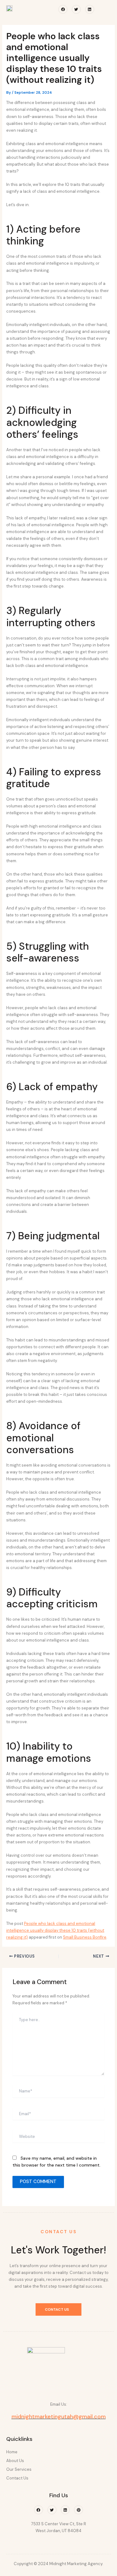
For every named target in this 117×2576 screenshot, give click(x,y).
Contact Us (17, 2478)
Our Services (19, 2469)
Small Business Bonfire (85, 1937)
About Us (15, 2461)
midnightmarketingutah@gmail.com (59, 2417)
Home (12, 2452)
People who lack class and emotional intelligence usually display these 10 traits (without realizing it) (55, 1930)
